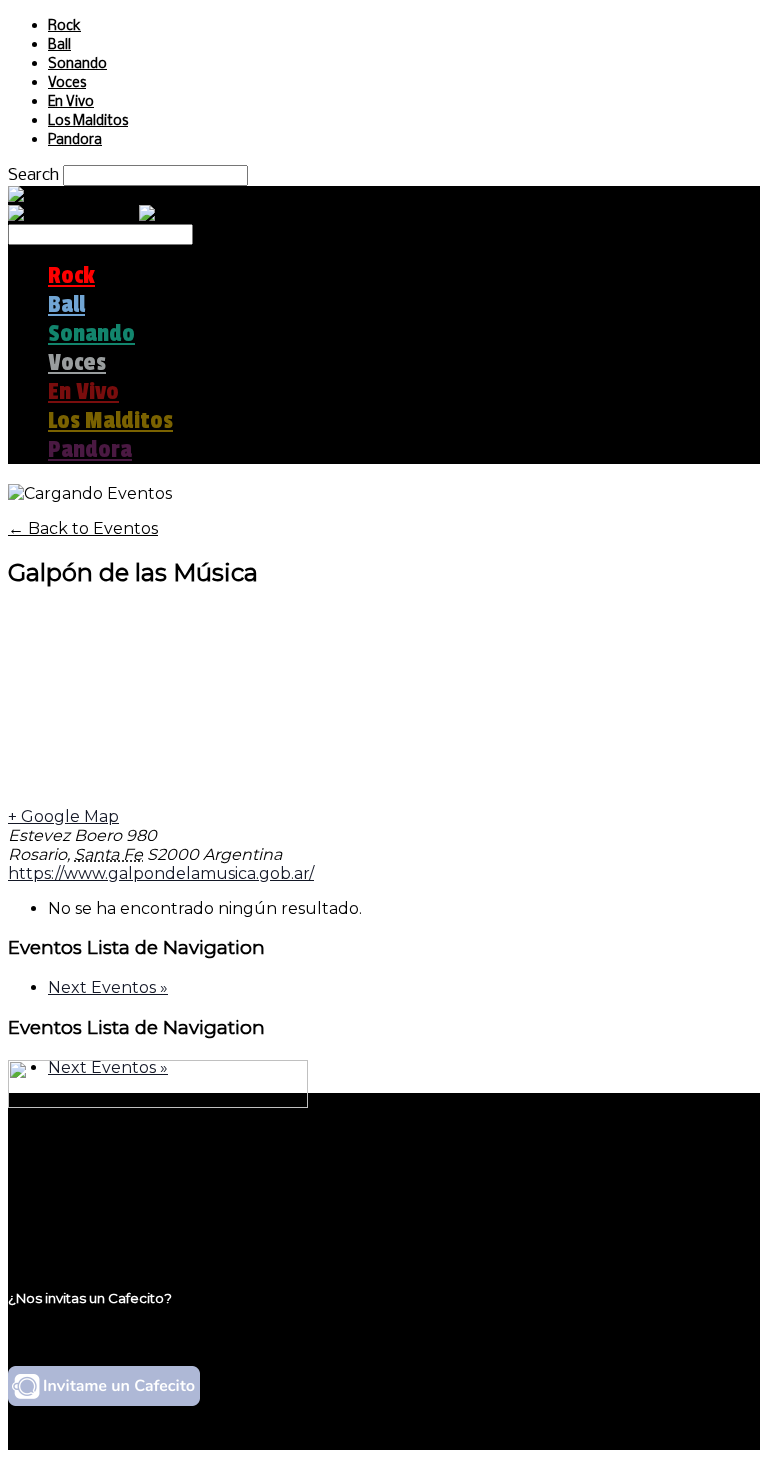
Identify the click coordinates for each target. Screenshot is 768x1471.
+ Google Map (63, 816)
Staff (67, 1204)
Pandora (75, 140)
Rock (64, 26)
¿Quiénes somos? (117, 1166)
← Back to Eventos (83, 528)
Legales (78, 1185)
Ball (59, 45)
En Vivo (71, 102)
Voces (67, 83)
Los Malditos (88, 121)
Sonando (77, 64)
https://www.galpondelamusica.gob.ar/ (161, 873)
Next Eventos (108, 987)
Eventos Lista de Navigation (136, 947)
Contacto (85, 1223)
